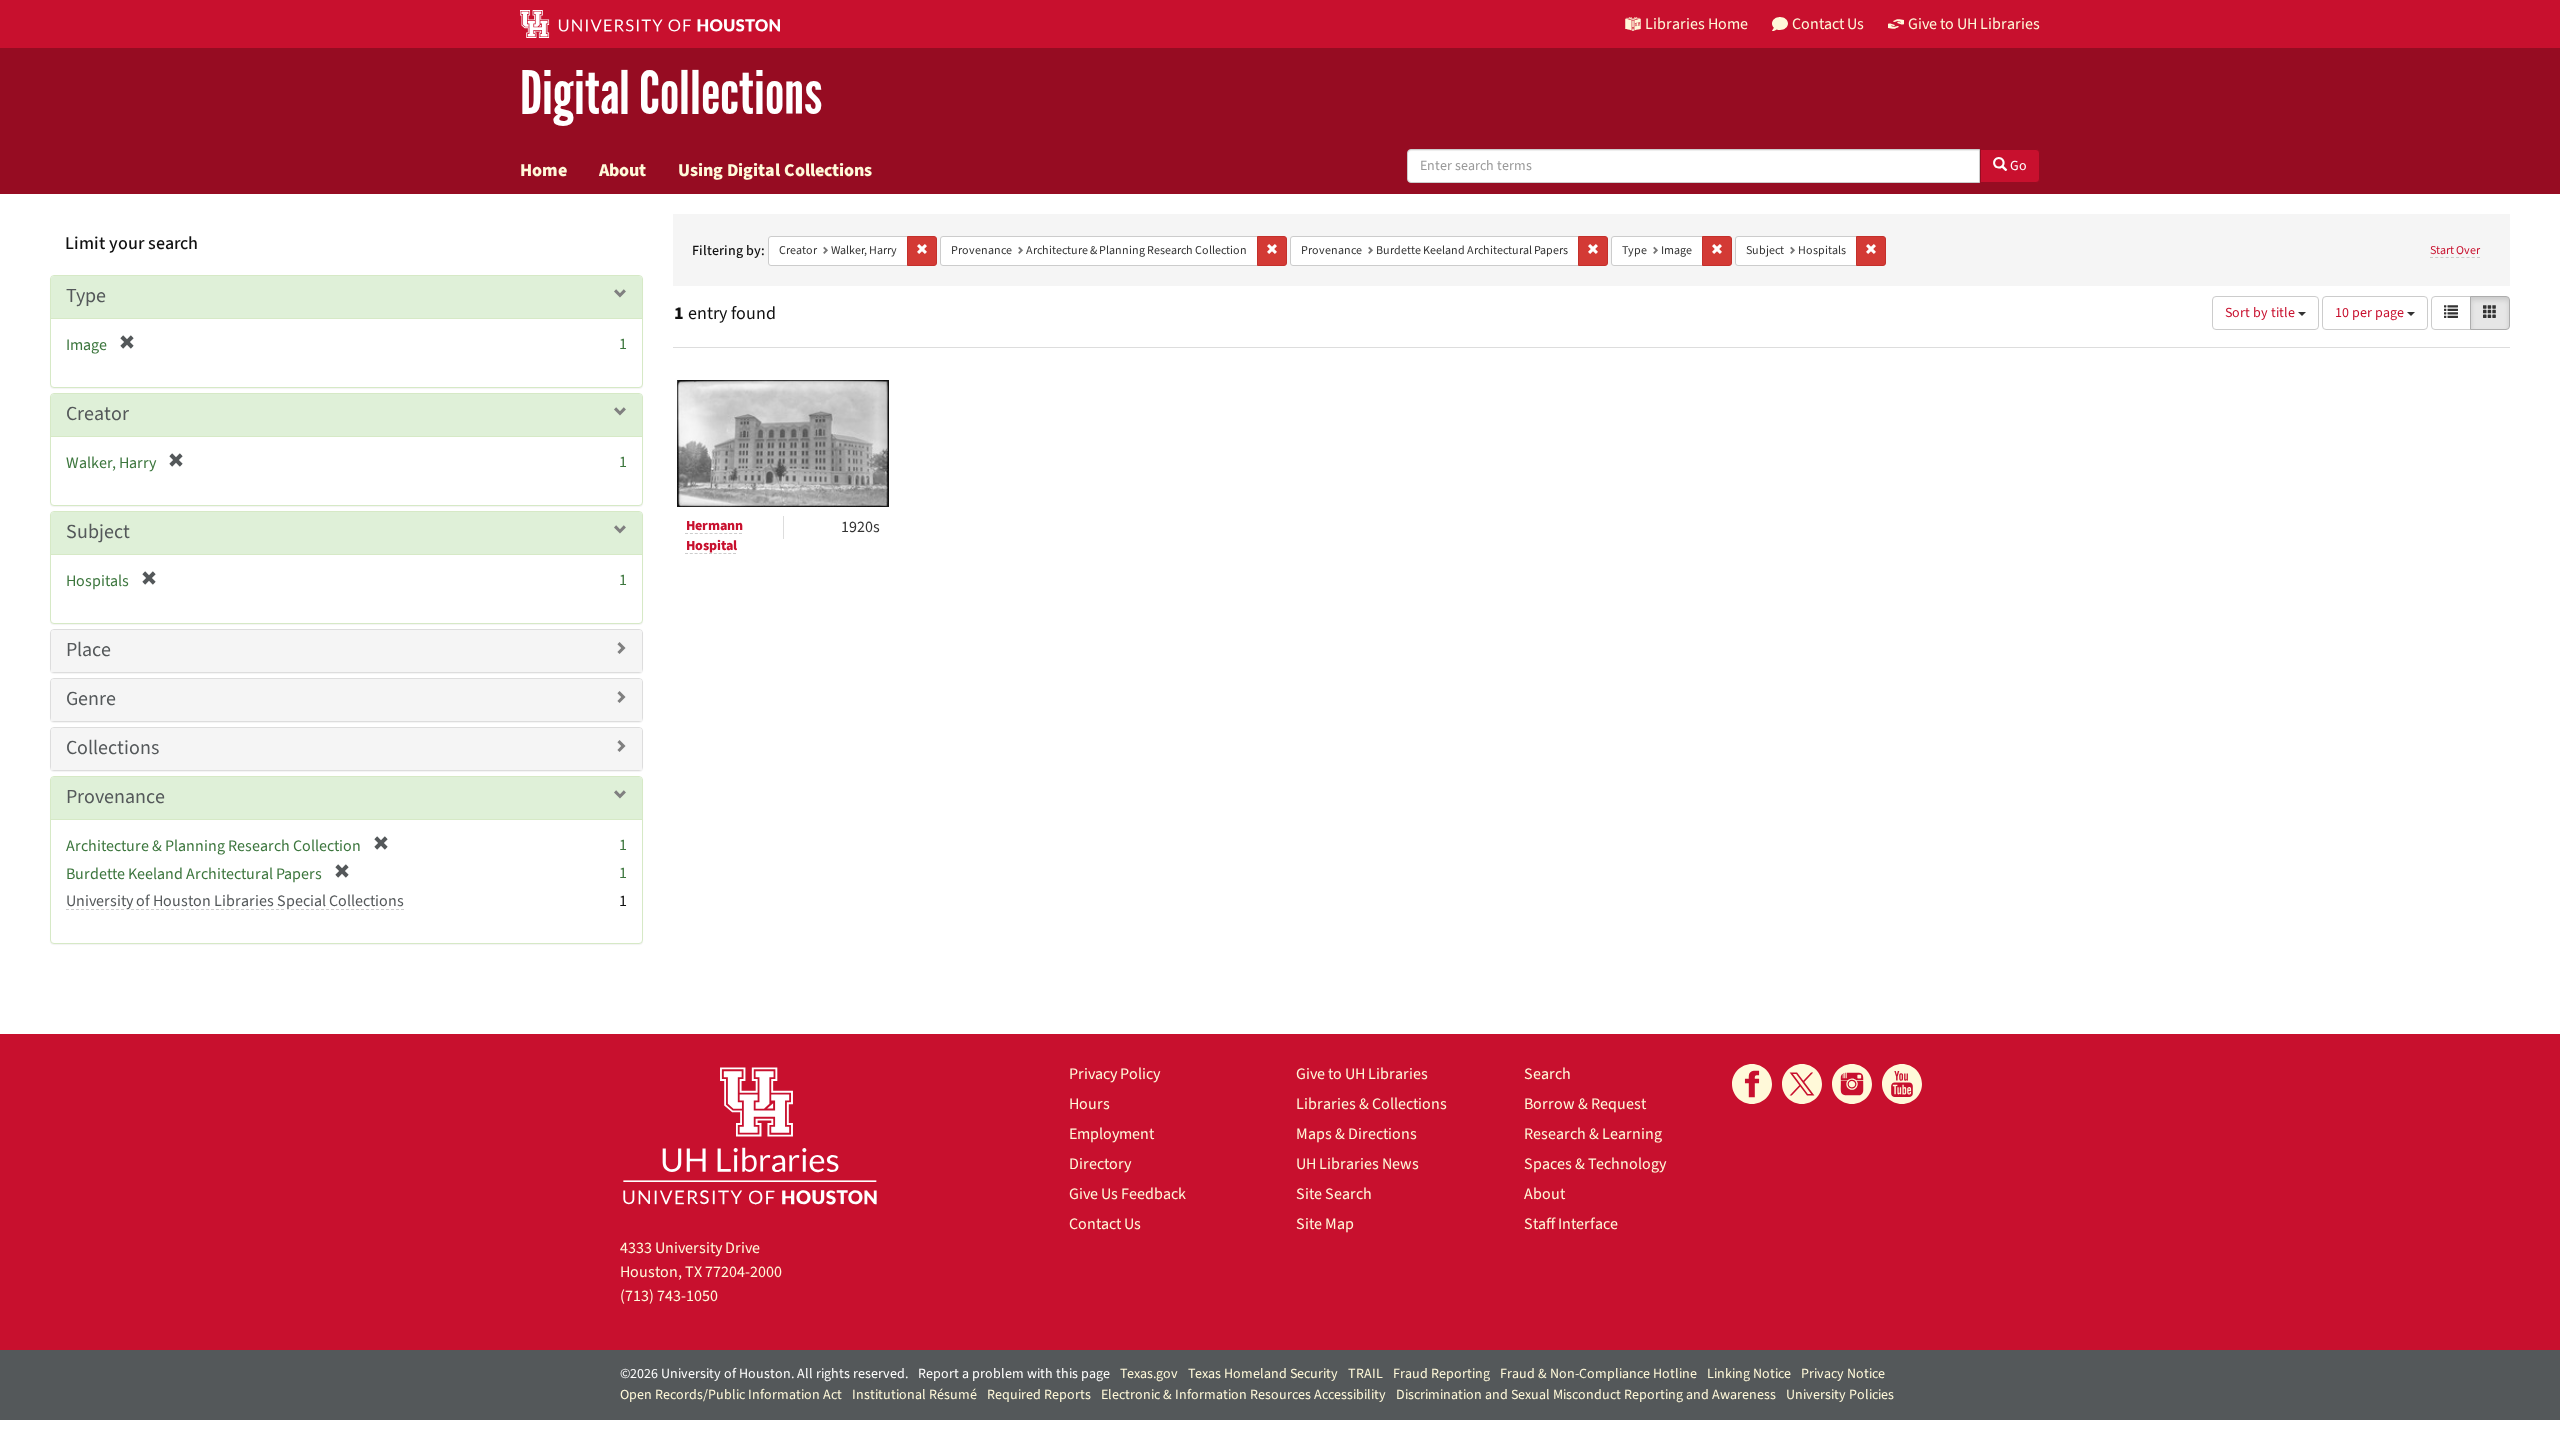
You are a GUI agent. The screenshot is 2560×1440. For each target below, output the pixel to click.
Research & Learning (1593, 1134)
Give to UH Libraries (1362, 1074)
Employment (1111, 1134)
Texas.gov (1149, 1374)
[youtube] (1902, 1084)
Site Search (1334, 1194)
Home (543, 170)
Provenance (115, 797)
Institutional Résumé (914, 1395)
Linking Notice (1749, 1374)
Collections (112, 748)
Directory (1100, 1164)
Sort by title (2261, 313)
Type (86, 296)
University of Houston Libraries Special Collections (235, 901)
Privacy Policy (1114, 1074)
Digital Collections (671, 94)
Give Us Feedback (1127, 1194)
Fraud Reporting (1441, 1374)
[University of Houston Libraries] (750, 1135)
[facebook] (1752, 1084)
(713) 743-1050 (669, 1296)
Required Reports (1039, 1395)
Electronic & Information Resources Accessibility (1243, 1395)
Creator (97, 414)
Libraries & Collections (1371, 1104)
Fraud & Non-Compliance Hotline (1598, 1374)
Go (2017, 166)
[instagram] (1852, 1084)
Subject (98, 532)
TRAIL (1365, 1374)
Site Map (1325, 1224)
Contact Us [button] (1828, 24)
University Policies (1840, 1395)
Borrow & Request (1585, 1104)
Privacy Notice (1843, 1374)
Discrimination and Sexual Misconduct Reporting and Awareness (1586, 1395)
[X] (1802, 1084)
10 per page (2371, 313)
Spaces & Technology (1595, 1164)
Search (1547, 1074)
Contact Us (1105, 1224)
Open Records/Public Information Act (731, 1395)
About (622, 170)
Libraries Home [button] (1696, 24)
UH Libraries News (1357, 1164)
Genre (91, 699)
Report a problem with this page (1014, 1374)
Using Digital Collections (775, 170)
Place (88, 650)
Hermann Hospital (714, 536)
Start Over (2455, 250)
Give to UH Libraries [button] (1974, 24)
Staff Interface (1571, 1224)
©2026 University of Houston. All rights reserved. (764, 1374)
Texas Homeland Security (1263, 1374)
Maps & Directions (1356, 1134)
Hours (1089, 1104)
